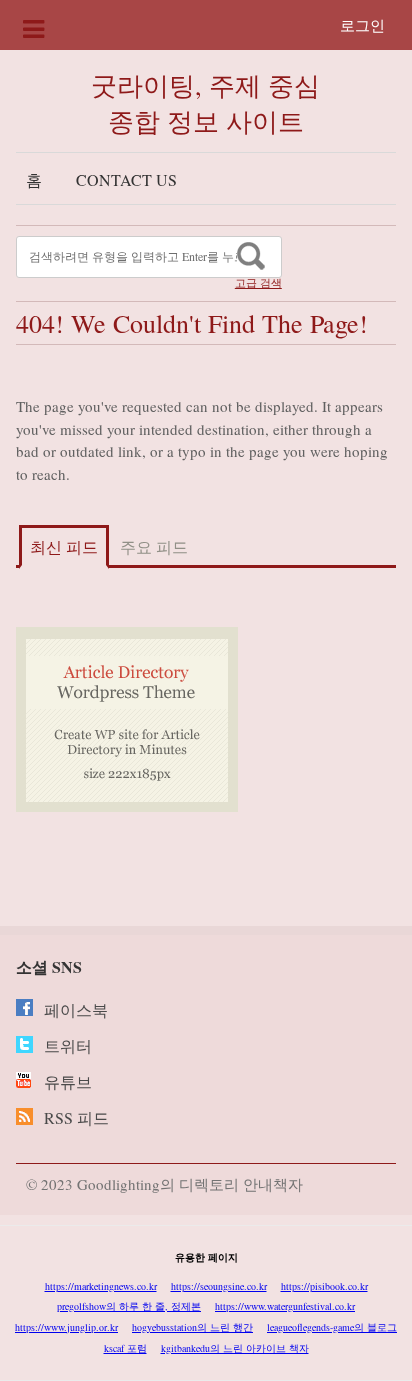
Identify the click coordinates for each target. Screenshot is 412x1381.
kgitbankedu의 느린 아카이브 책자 (235, 1348)
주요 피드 (154, 546)
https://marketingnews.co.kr (101, 1286)
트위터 (68, 1045)
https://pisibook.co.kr (324, 1286)
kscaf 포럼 (125, 1348)
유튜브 (68, 1081)
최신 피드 (64, 546)
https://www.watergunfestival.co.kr (285, 1306)
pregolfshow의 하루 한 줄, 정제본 (129, 1306)
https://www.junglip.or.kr (66, 1327)
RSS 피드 (76, 1117)
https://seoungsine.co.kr (219, 1286)
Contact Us (126, 179)
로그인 (362, 25)
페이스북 (76, 1009)
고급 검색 (258, 283)
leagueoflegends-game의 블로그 (332, 1327)
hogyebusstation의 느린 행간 (192, 1327)
